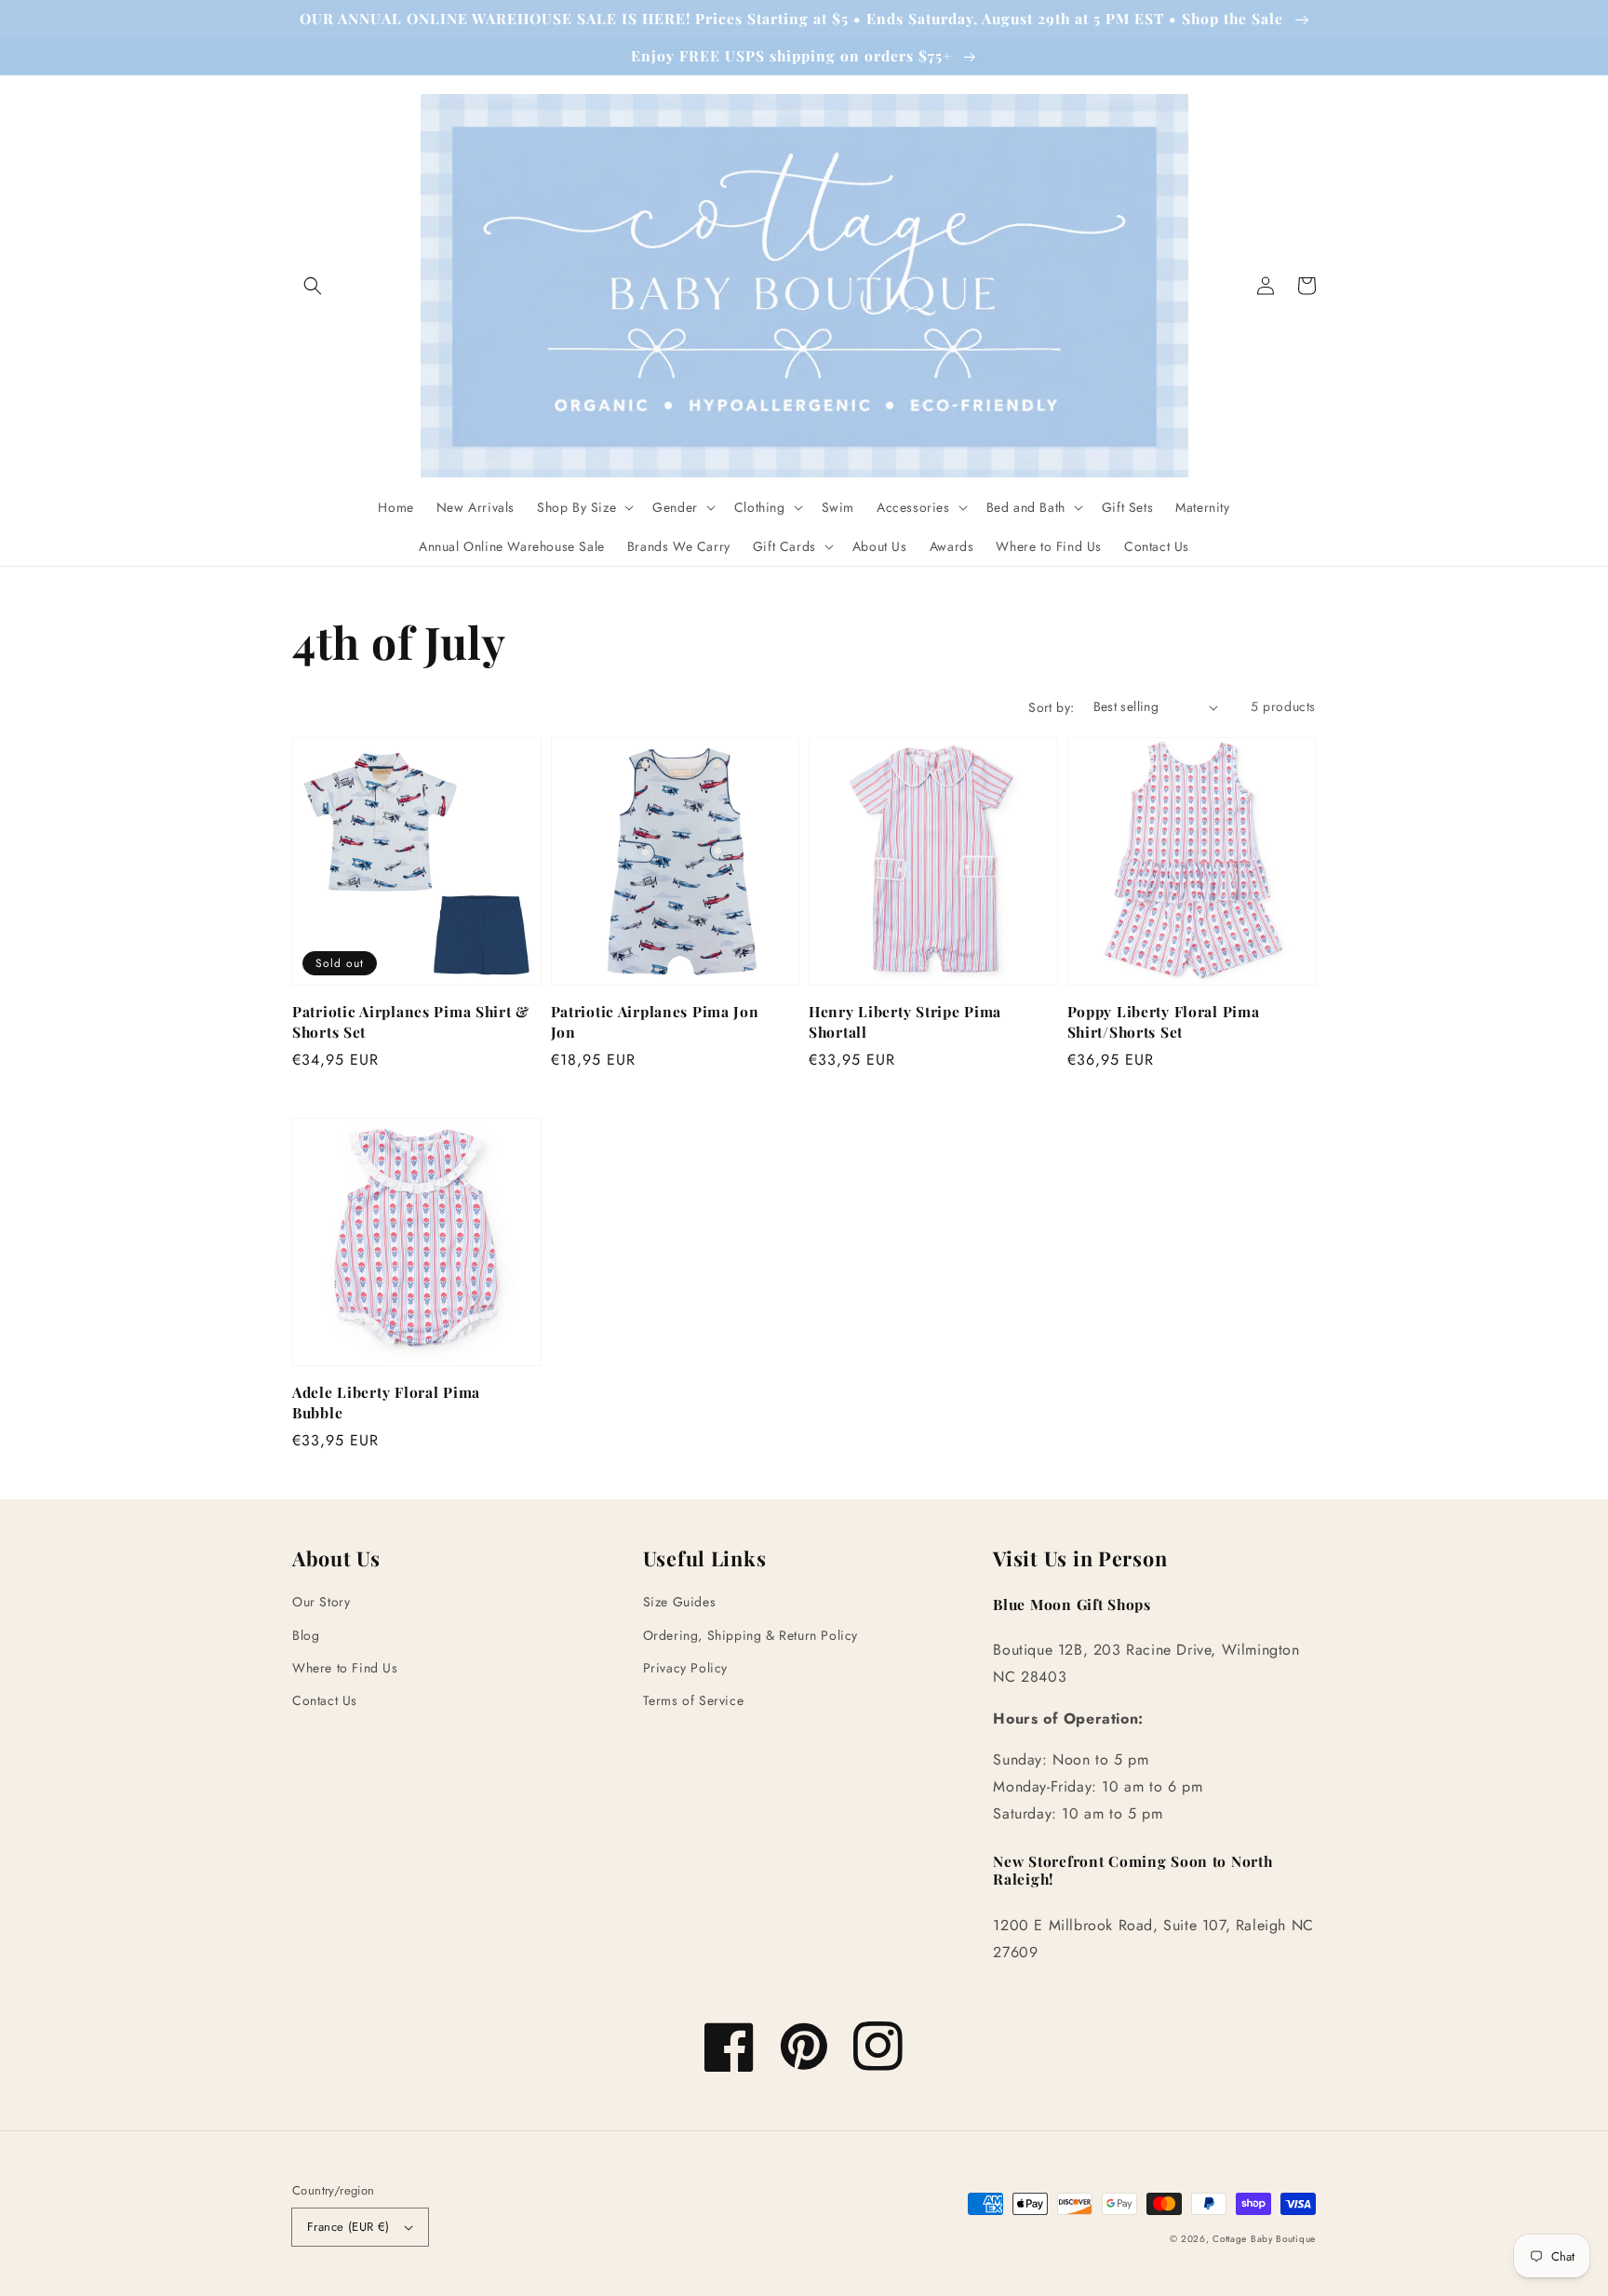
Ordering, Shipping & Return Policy (750, 1635)
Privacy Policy (685, 1668)
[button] (313, 286)
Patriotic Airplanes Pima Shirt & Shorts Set (411, 1021)
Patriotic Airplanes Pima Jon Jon (655, 1021)
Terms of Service (694, 1700)
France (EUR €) (348, 2227)
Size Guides (680, 1602)
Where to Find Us (345, 1668)
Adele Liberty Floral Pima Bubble (386, 1402)
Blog (306, 1635)
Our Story (321, 1602)
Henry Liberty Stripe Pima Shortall (905, 1021)
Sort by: (1051, 707)
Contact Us (325, 1700)
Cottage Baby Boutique (1264, 2239)
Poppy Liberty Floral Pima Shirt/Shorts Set (1164, 1021)
